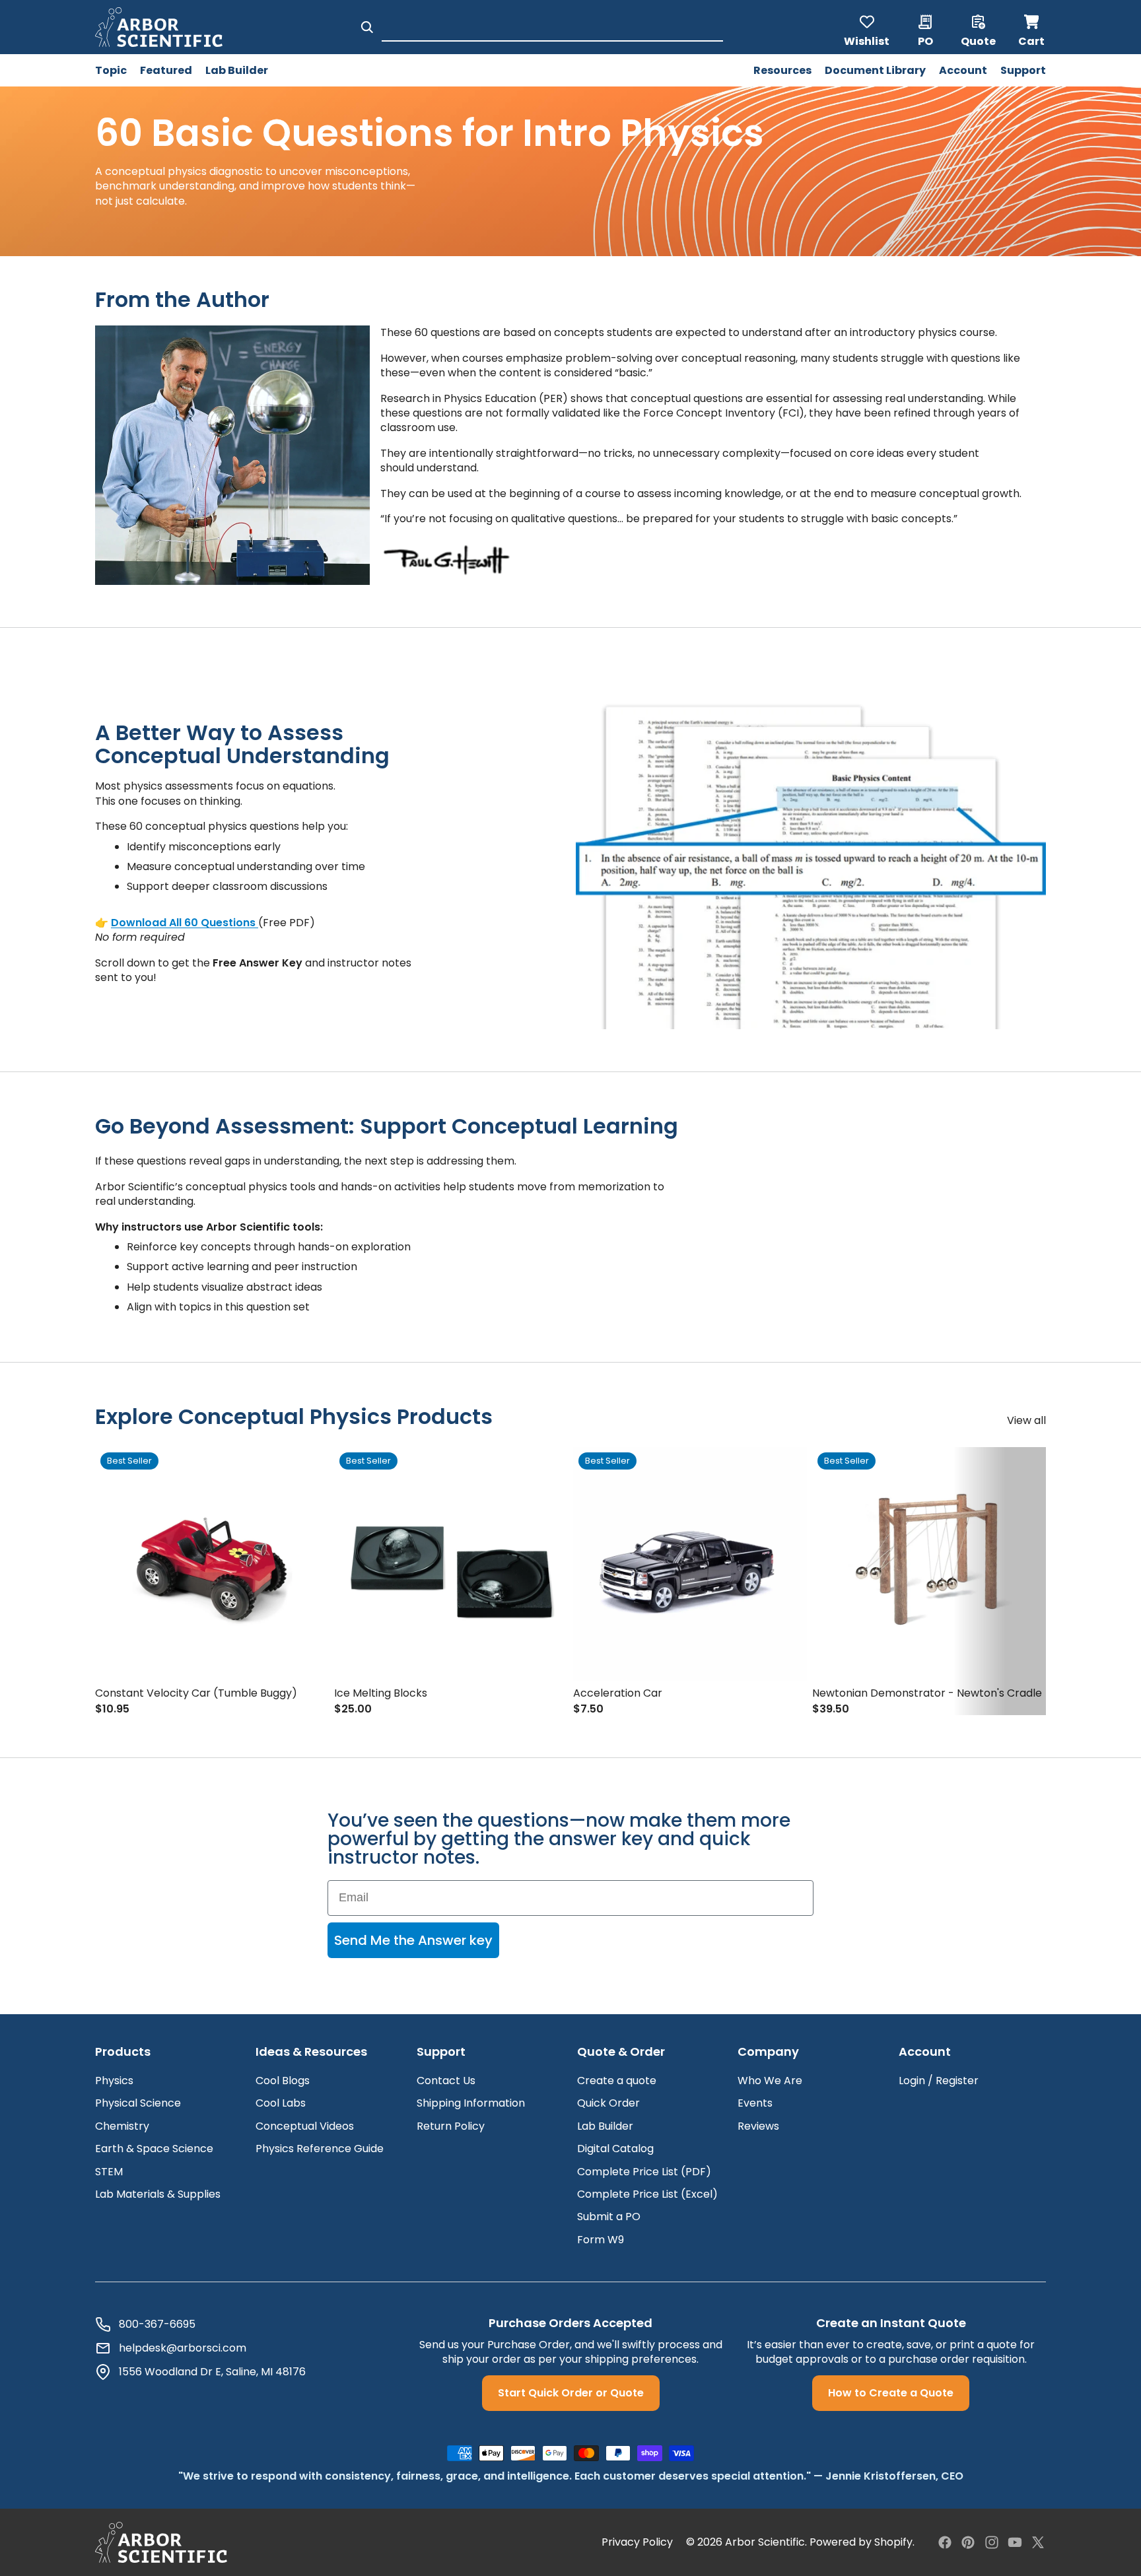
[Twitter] (1038, 2542)
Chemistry (122, 2126)
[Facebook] (945, 2542)
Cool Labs (281, 2103)
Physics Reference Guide (320, 2149)
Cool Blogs (283, 2081)
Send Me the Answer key (413, 1940)
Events (755, 2103)
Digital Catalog (615, 2149)
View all (1026, 1421)
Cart (1032, 27)
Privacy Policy (637, 2542)
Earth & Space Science (154, 2149)
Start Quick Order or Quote (571, 2393)
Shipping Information (471, 2103)
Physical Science (138, 2103)
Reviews (758, 2126)
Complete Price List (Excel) (647, 2194)
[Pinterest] (968, 2542)
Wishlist (867, 40)
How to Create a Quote (891, 2393)
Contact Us (446, 2081)
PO (925, 40)
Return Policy (451, 2126)
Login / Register (939, 2081)
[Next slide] (1027, 1581)
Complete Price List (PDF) (644, 2172)
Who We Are (770, 2081)
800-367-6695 (157, 2324)
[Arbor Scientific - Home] (159, 27)
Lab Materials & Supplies (158, 2194)
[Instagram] (992, 2542)
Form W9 (601, 2240)
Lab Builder (605, 2126)
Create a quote (617, 2081)
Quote (978, 40)
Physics (114, 2081)
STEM (109, 2172)
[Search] (367, 27)
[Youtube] (1015, 2542)
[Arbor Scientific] (161, 2542)
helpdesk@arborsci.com (183, 2348)
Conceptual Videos (305, 2126)
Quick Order (608, 2103)
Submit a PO (609, 2217)
